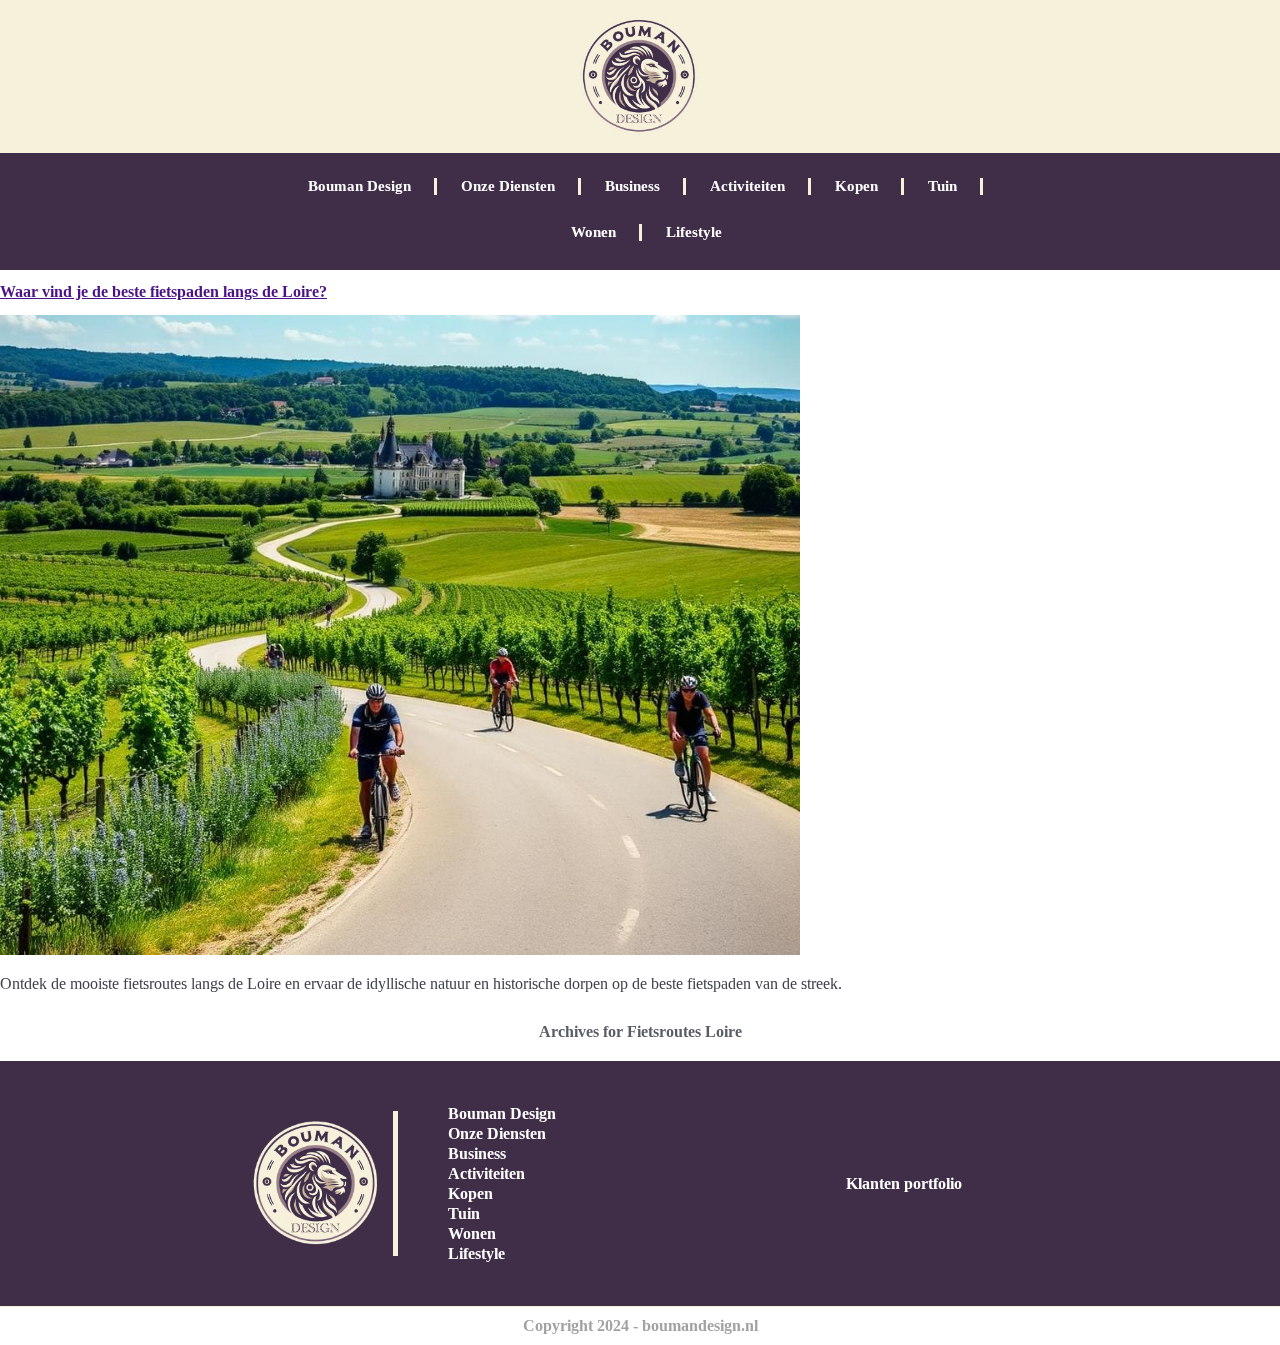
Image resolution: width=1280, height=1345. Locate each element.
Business (632, 186)
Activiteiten (747, 186)
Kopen (856, 186)
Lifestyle (694, 232)
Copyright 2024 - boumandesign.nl (640, 1325)
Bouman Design (359, 186)
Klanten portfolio (904, 1183)
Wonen (593, 232)
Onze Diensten (508, 186)
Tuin (942, 186)
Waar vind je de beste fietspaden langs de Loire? (163, 291)
